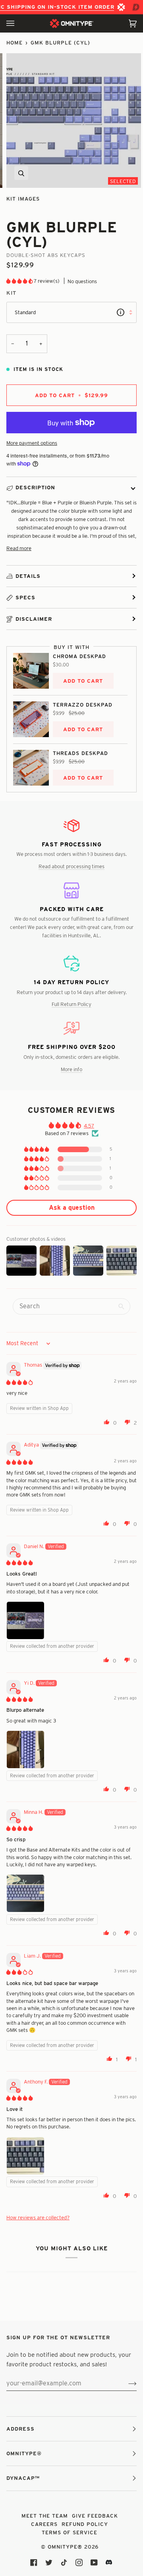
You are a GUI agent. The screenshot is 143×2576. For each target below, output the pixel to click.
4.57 (89, 1126)
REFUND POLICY (85, 2524)
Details (28, 576)
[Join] (126, 2383)
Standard (25, 312)
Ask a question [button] (72, 1208)
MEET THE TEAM (45, 2516)
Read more (19, 548)
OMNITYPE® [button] (24, 2453)
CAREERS (44, 2524)
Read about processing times (71, 866)
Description (35, 487)
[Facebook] (34, 2562)
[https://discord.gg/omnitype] (109, 2562)
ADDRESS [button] (20, 2429)
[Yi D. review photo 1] (25, 1750)
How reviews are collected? (38, 2217)
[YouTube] (94, 2562)
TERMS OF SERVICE (70, 2532)
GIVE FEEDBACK (95, 2516)
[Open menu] (18, 23)
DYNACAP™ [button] (23, 2478)
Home (14, 42)
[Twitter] (49, 2562)
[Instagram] (79, 2562)
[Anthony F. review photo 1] (25, 2156)
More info (71, 1069)
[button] (20, 281)
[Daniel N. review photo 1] (25, 1620)
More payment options (32, 443)
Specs (25, 597)
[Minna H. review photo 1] (25, 1893)
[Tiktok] (64, 2562)
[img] (19, 1382)
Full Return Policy (71, 1004)
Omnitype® (65, 2547)
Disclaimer (34, 619)
